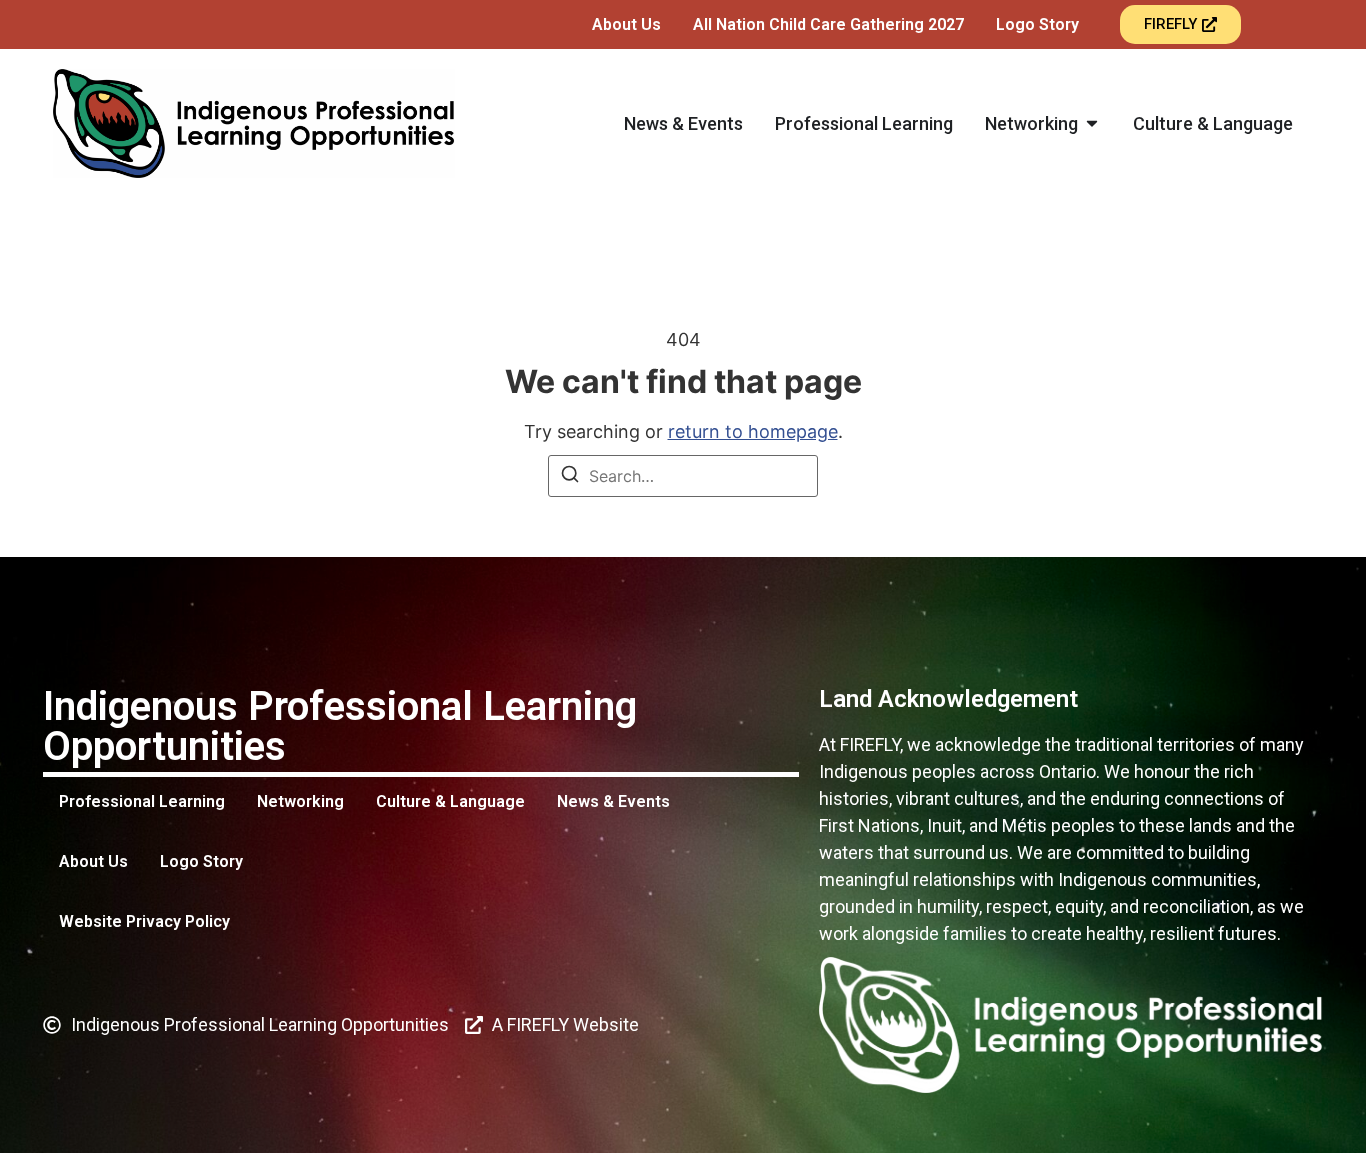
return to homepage (753, 431)
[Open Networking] (1092, 123)
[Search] (570, 477)
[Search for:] (683, 476)
